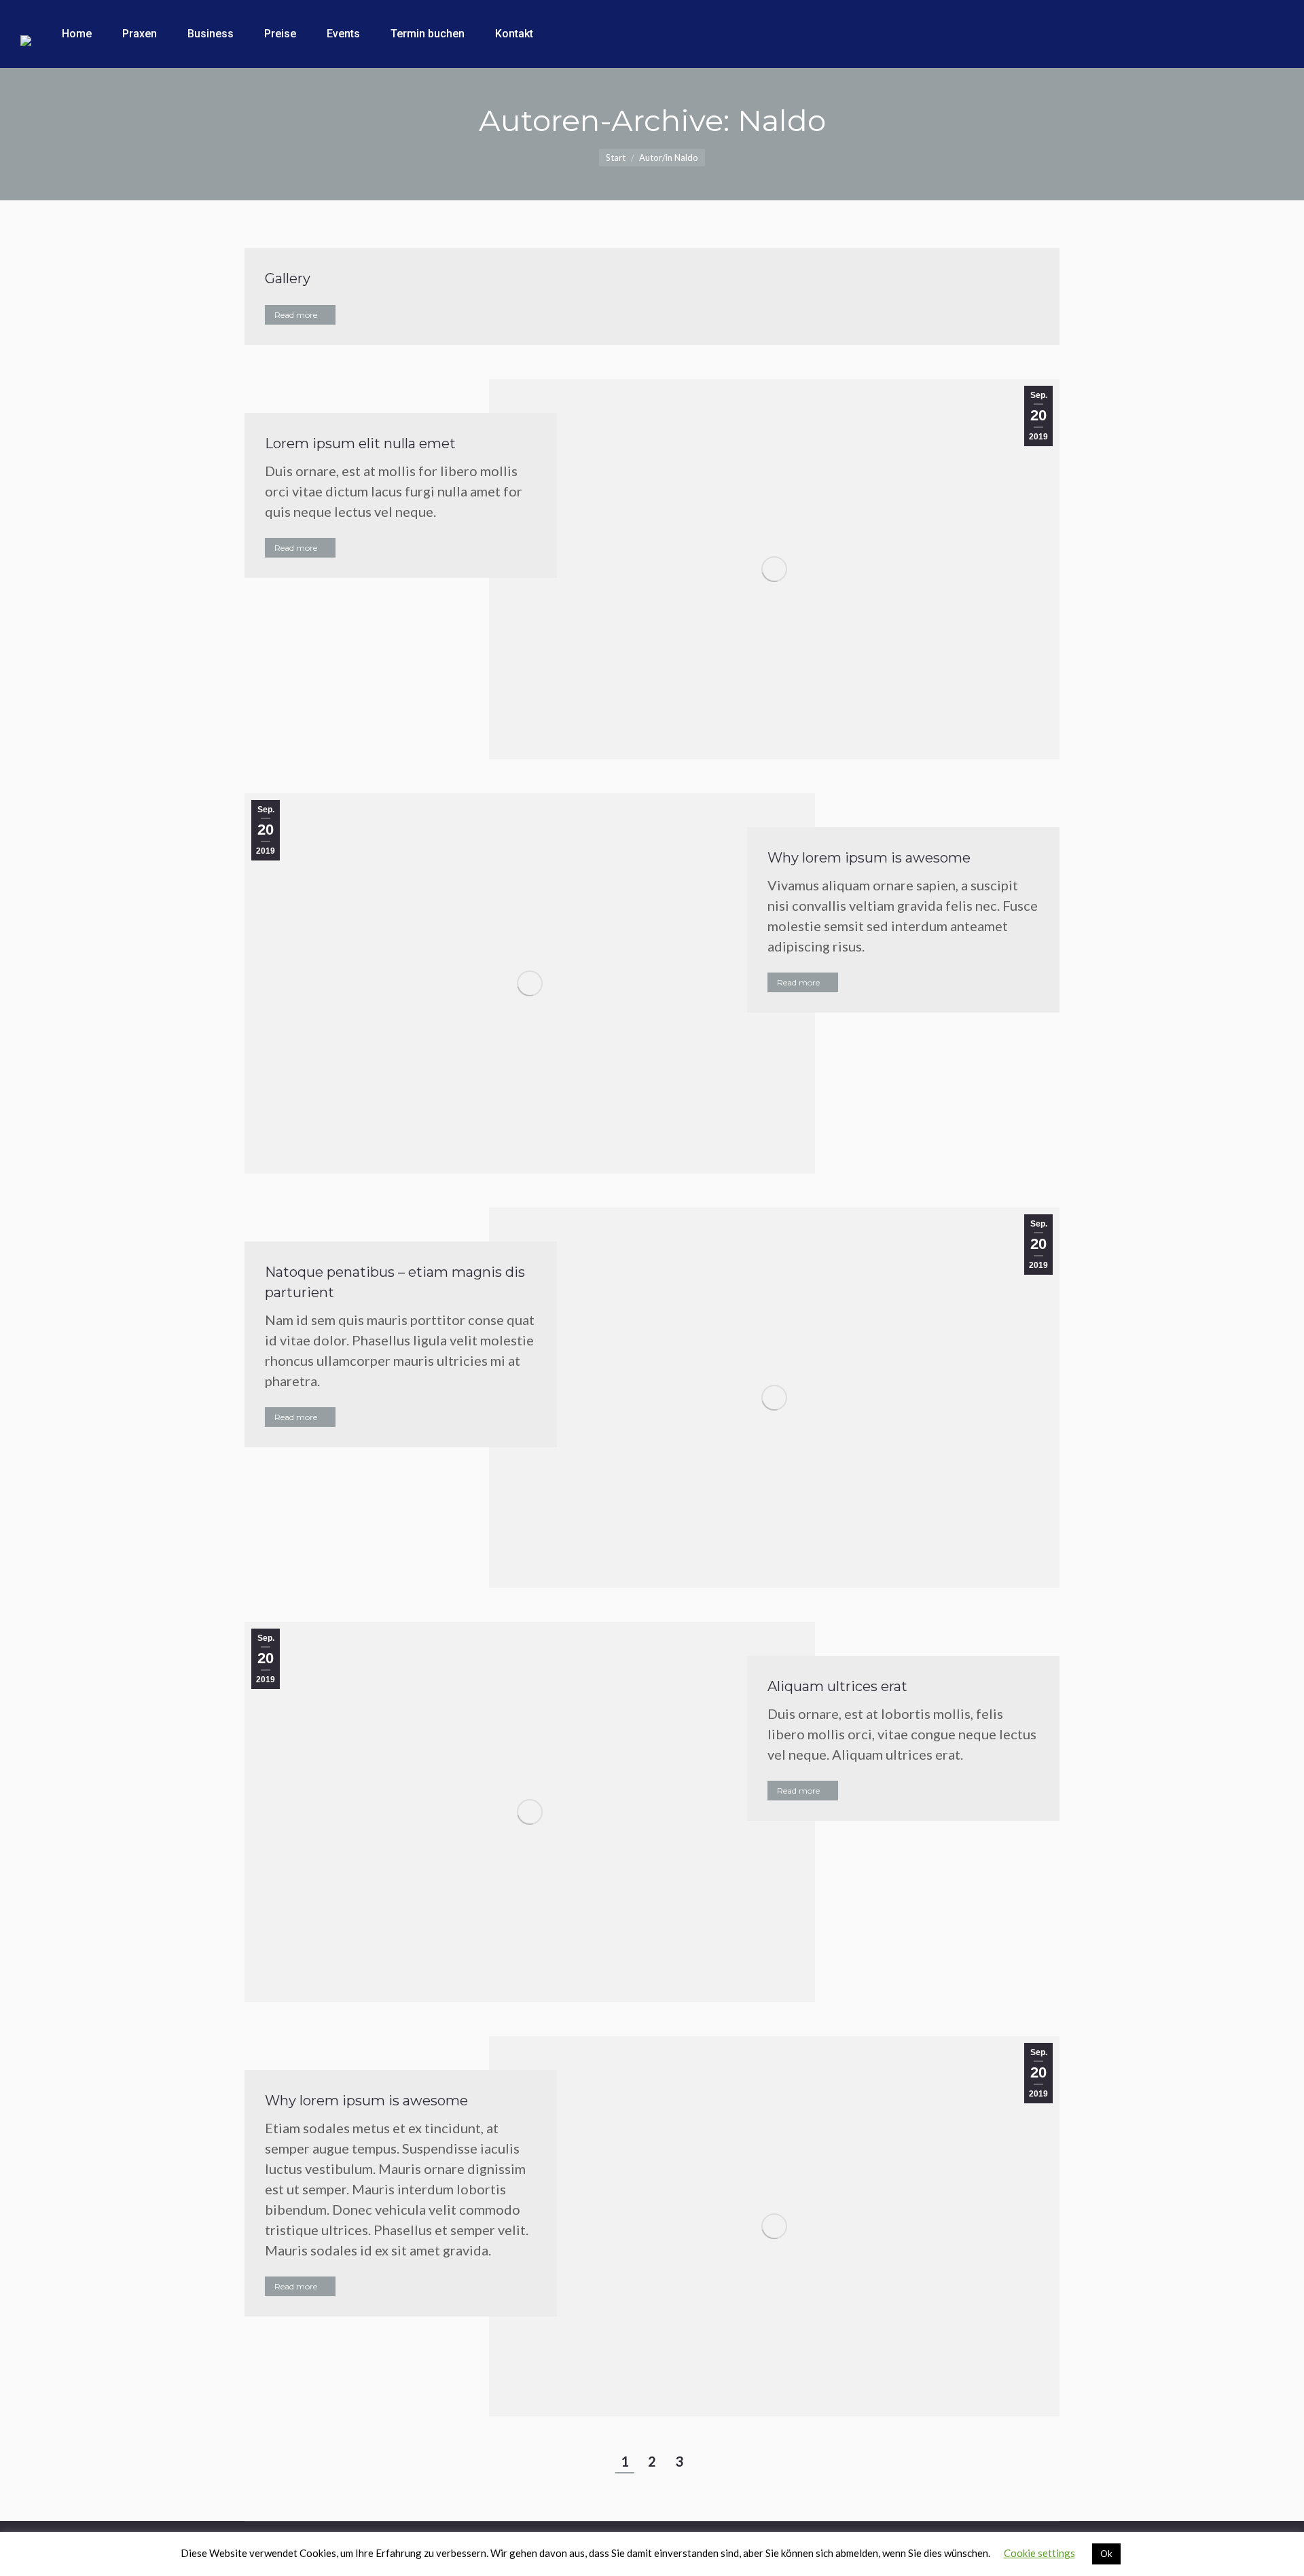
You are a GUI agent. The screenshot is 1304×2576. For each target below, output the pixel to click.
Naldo (782, 120)
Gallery (288, 278)
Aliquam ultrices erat (837, 1686)
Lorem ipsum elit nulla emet (360, 443)
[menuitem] (77, 34)
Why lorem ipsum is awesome (869, 858)
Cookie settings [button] (1039, 2553)
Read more (296, 315)
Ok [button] (1106, 2554)
